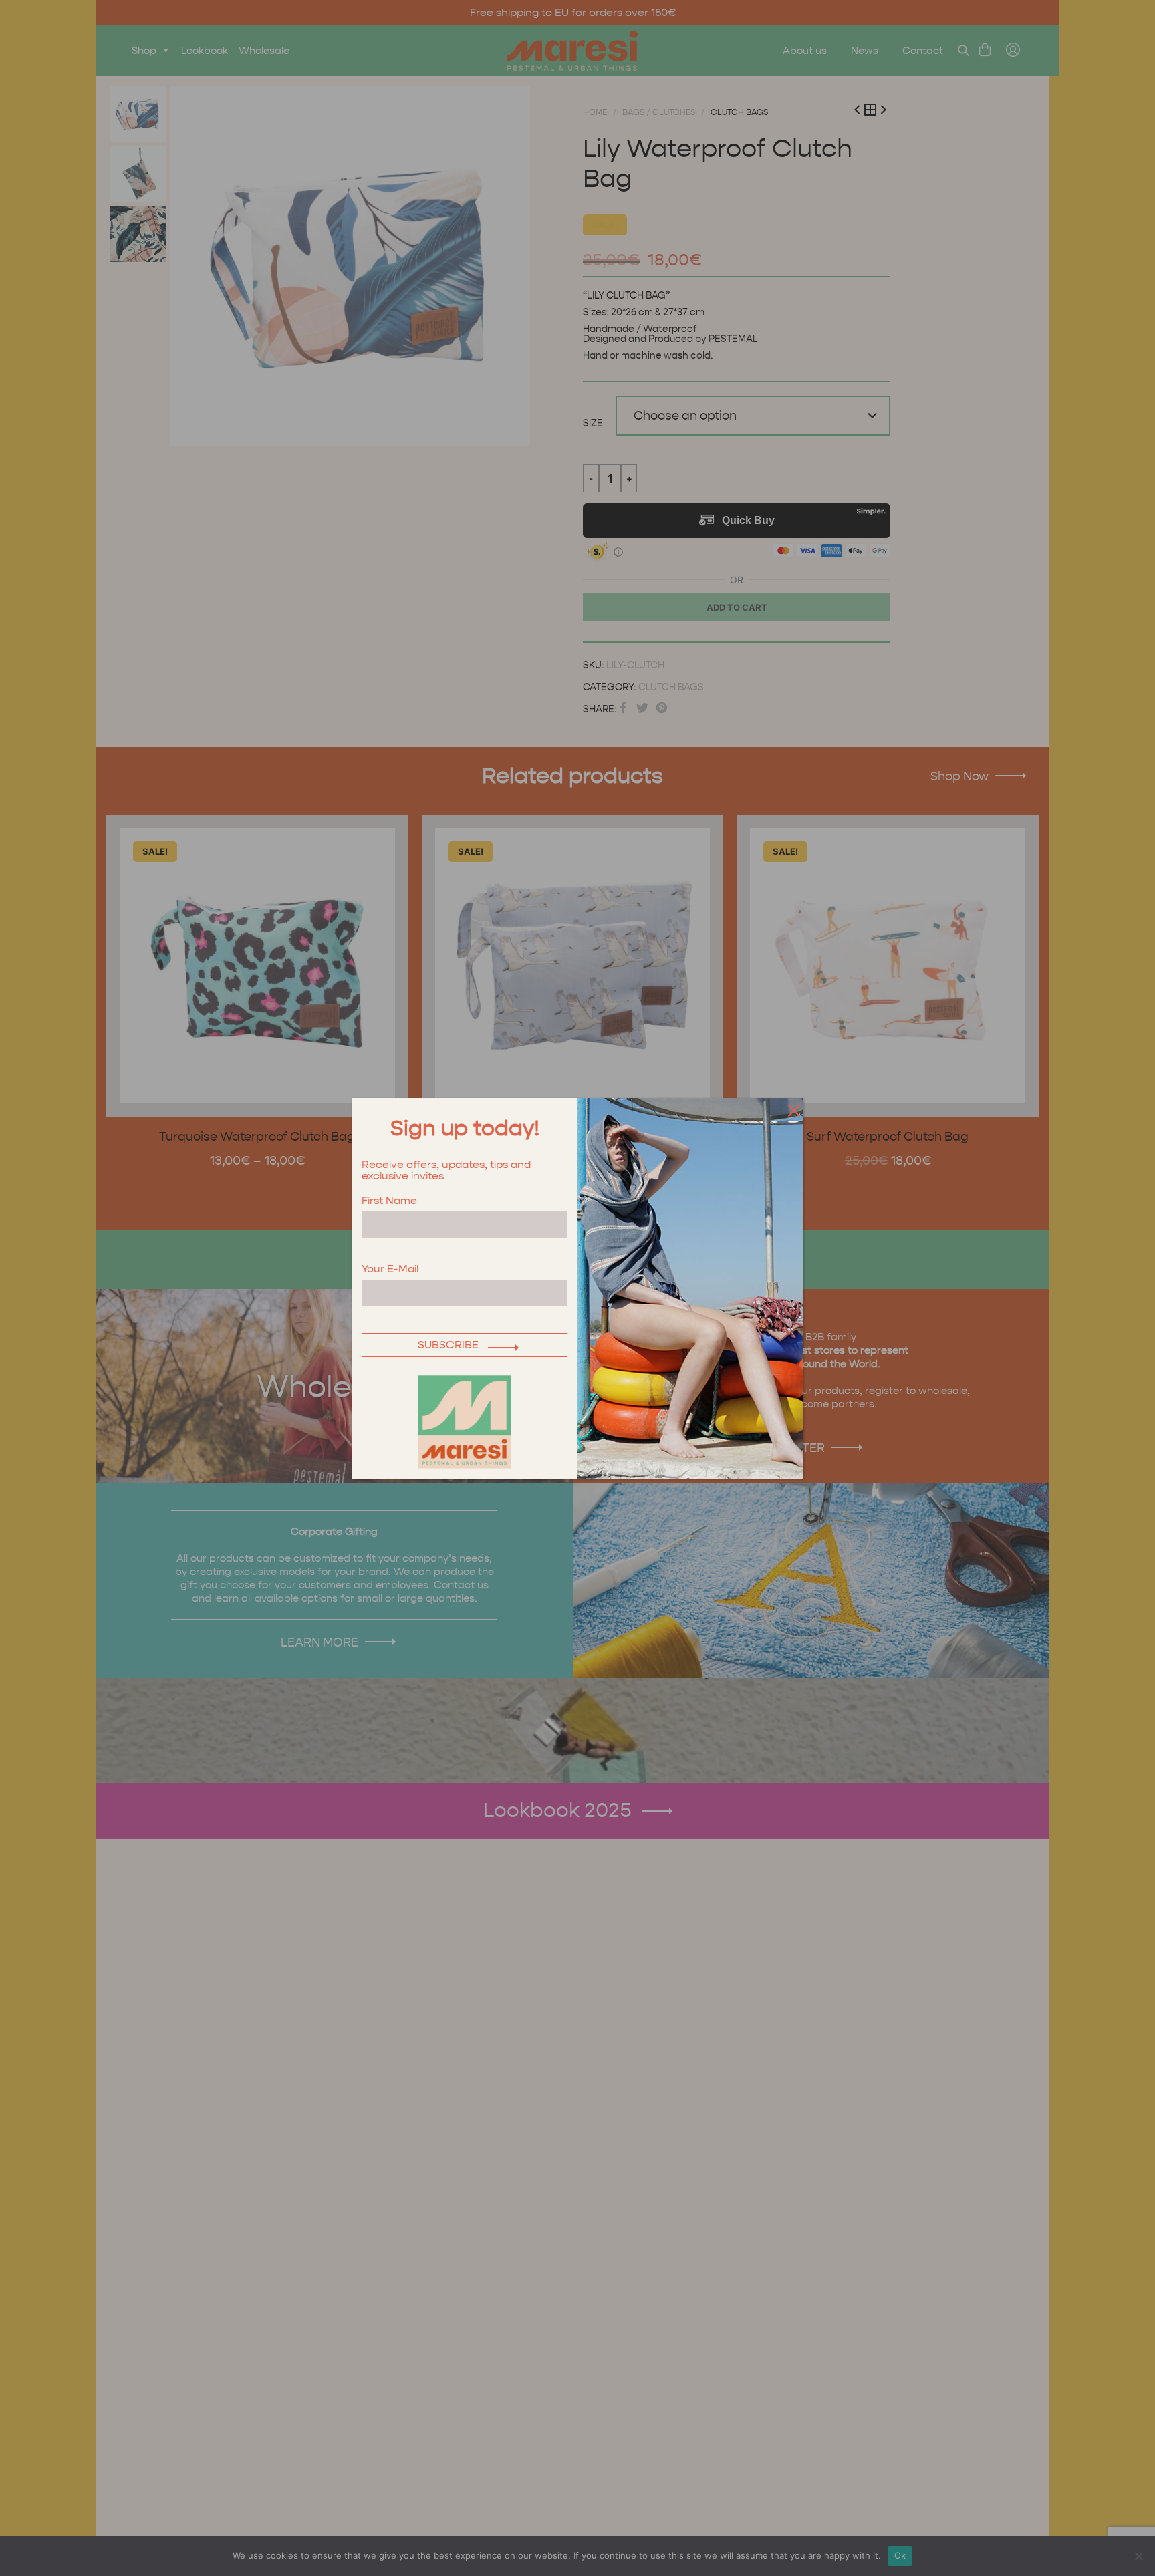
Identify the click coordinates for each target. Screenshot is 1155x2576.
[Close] (791, 1110)
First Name (389, 1201)
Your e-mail (390, 1269)
